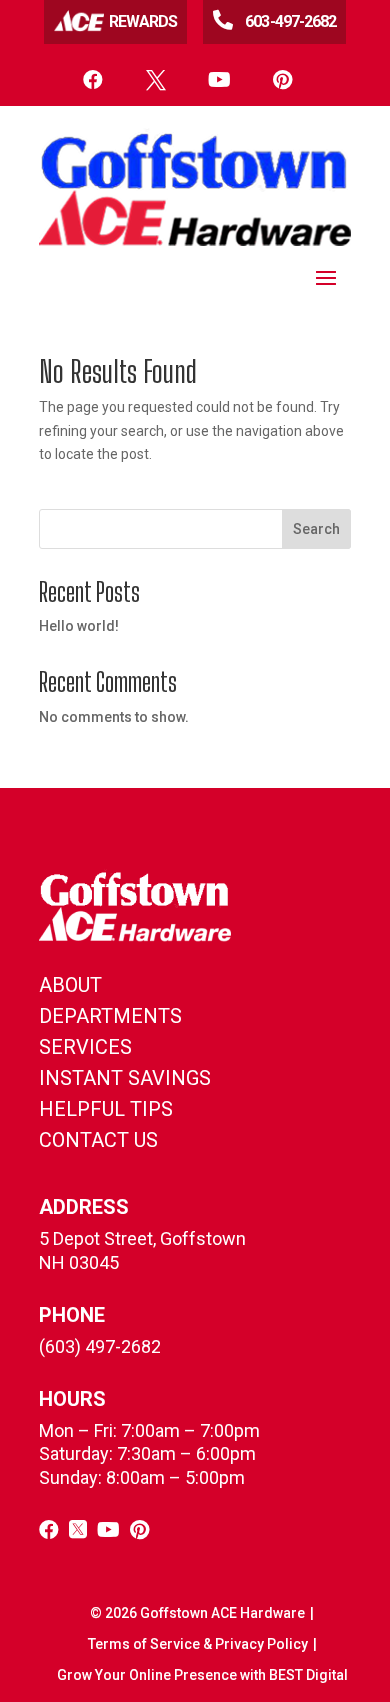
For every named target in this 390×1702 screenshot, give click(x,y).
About (70, 985)
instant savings (125, 1078)
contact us (98, 1140)
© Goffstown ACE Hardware (197, 1613)
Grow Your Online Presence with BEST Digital (202, 1675)
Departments (110, 1016)
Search (316, 529)
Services (85, 1047)
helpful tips (106, 1109)
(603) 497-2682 (100, 1346)
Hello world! (79, 626)
